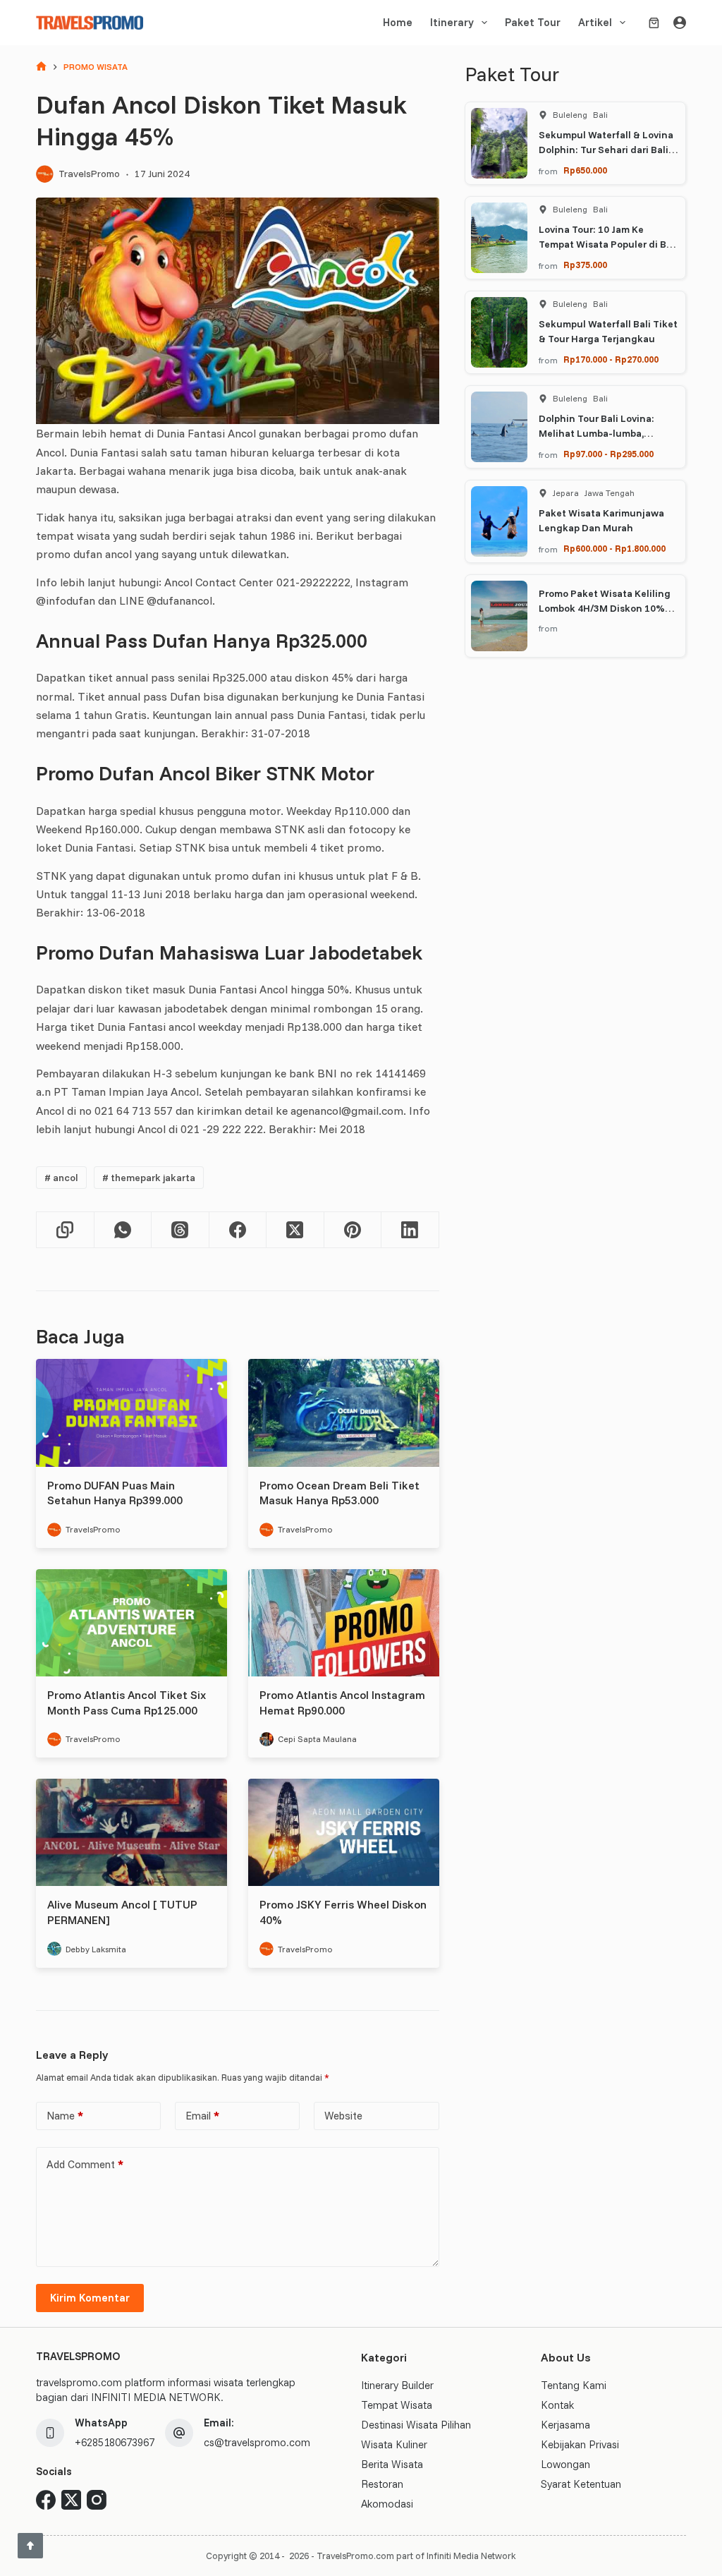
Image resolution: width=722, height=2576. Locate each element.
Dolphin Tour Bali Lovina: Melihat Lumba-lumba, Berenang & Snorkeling (596, 433)
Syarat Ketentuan (581, 2484)
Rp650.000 (585, 170)
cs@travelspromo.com (257, 2442)
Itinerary (452, 22)
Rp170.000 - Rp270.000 (611, 359)
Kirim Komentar (90, 2298)
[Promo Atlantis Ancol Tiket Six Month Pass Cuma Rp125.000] (131, 1623)
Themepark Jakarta (149, 1178)
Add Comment (85, 2164)
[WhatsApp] (123, 1230)
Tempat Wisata (397, 2405)
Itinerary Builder (397, 2385)
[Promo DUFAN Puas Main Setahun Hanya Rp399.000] (131, 1413)
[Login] (680, 23)
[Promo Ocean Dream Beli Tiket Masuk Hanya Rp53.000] (344, 1413)
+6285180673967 (115, 2442)
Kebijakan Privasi (580, 2444)
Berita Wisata (392, 2464)
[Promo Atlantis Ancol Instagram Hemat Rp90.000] (344, 1623)
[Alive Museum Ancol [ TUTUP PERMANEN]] (131, 1832)
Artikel (595, 22)
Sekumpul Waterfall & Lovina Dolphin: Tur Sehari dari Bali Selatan (606, 150)
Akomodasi (387, 2504)
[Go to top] (30, 2546)
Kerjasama (565, 2425)
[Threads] (180, 1230)
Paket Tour (533, 22)
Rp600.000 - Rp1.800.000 (614, 548)
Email (202, 2116)
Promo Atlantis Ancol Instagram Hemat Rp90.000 (342, 1703)
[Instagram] (97, 2500)
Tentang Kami (574, 2385)
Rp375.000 (585, 265)
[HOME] (41, 67)
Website (343, 2116)
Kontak (557, 2405)
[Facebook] (238, 1230)
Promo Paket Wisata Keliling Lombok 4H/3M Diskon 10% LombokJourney (605, 608)
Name (65, 2116)
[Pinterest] (353, 1230)
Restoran (382, 2484)
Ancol (61, 1178)
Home (398, 22)
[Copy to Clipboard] (65, 1230)
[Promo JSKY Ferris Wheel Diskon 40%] (344, 1832)
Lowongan (565, 2464)
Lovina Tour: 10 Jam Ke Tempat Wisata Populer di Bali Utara (608, 244)
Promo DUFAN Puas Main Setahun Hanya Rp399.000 (115, 1493)
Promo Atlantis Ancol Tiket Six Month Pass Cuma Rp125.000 (127, 1703)
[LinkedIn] (410, 1230)
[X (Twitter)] (295, 1230)
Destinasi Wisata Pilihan (416, 2425)
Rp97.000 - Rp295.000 (608, 454)
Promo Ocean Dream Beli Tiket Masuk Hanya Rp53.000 (339, 1493)
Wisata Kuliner (394, 2444)
